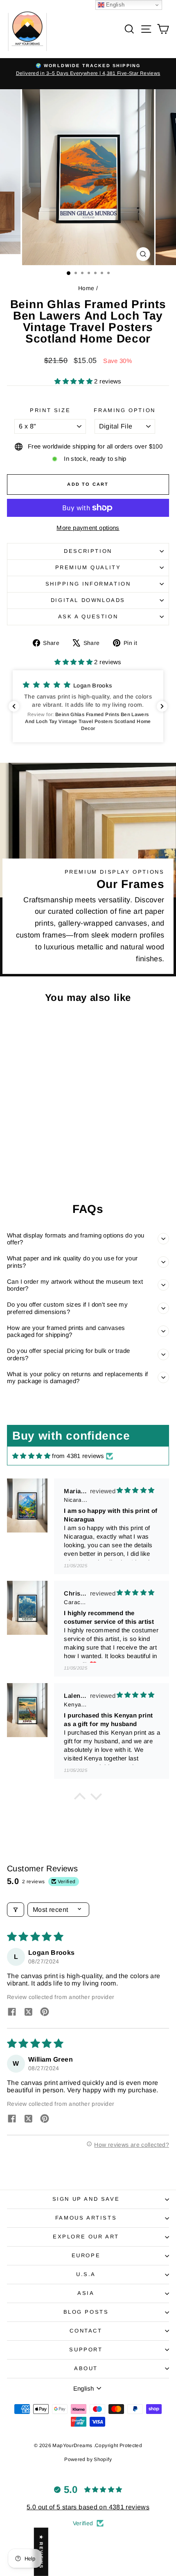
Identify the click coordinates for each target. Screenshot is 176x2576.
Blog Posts (86, 2312)
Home (86, 288)
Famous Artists (86, 2218)
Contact (86, 2331)
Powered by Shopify (88, 2459)
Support (86, 2350)
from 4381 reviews (78, 1456)
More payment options (88, 528)
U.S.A (86, 2274)
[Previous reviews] (14, 706)
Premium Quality (88, 567)
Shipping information (88, 584)
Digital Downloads (88, 600)
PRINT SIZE (50, 410)
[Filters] (16, 1910)
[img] (31, 1456)
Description (88, 551)
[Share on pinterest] (45, 2013)
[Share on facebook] (12, 2013)
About (86, 2368)
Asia (86, 2293)
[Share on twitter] (28, 2013)
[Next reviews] (162, 706)
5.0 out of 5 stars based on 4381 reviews (88, 2507)
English (115, 5)
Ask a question (88, 616)
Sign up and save (86, 2199)
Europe (86, 2255)
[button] (74, 381)
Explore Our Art (86, 2237)
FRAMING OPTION (124, 410)
